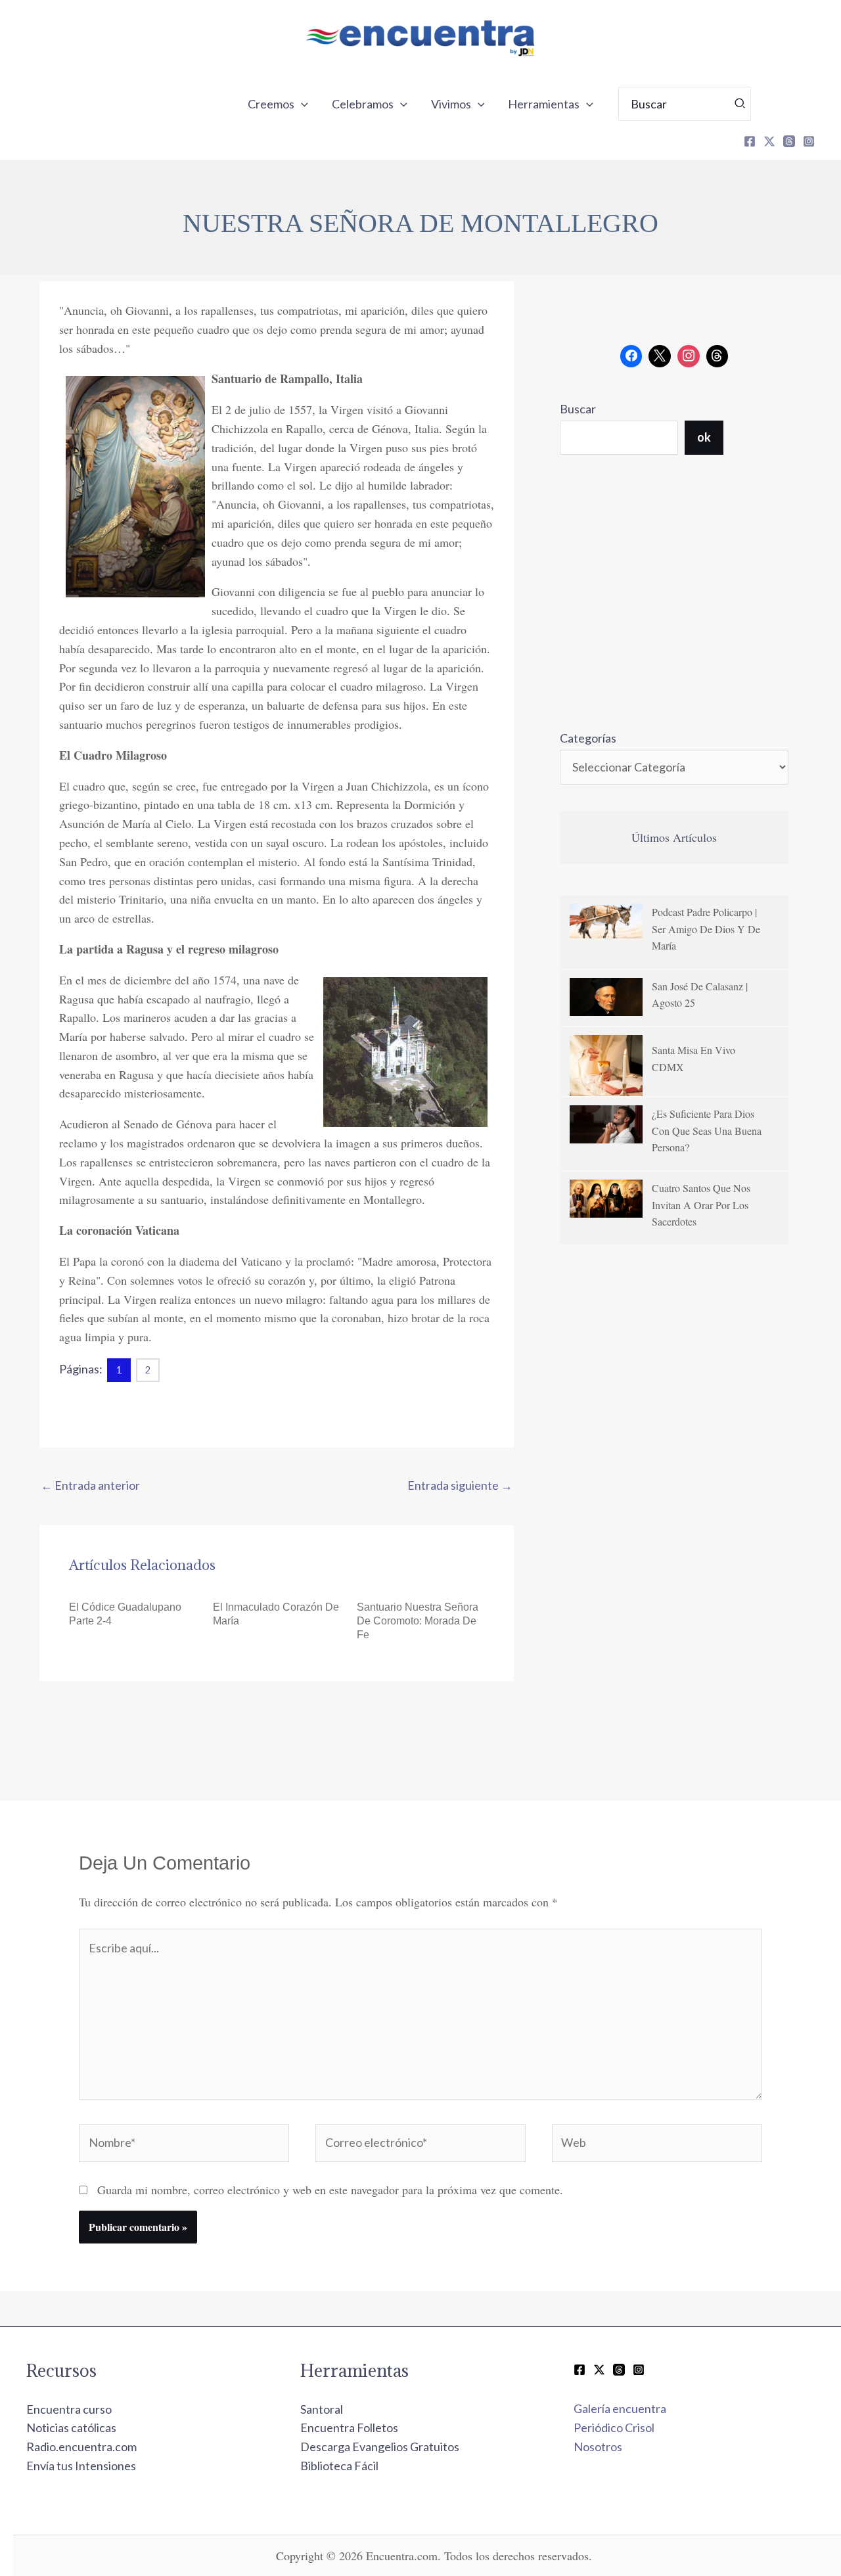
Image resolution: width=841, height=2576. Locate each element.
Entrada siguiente (460, 1485)
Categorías (588, 738)
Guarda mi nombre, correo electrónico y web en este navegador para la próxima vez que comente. (330, 2190)
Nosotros (598, 2447)
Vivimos (451, 104)
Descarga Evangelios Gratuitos (380, 2447)
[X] (769, 141)
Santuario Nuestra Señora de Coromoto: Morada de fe (418, 1621)
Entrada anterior (90, 1485)
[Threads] (789, 141)
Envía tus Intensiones (81, 2466)
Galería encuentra (620, 2408)
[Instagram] (809, 141)
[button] (301, 104)
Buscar (578, 409)
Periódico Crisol (614, 2427)
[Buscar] (740, 104)
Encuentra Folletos (349, 2427)
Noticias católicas (71, 2427)
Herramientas (544, 104)
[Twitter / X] (599, 2370)
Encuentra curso (69, 2409)
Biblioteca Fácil (339, 2466)
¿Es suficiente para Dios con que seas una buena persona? (707, 1130)
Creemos (271, 104)
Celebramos (363, 104)
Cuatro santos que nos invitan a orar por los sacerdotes (701, 1205)
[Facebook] (750, 141)
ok (704, 437)
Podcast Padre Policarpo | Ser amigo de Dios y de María (706, 929)
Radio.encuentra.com (81, 2447)
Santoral (322, 2409)
